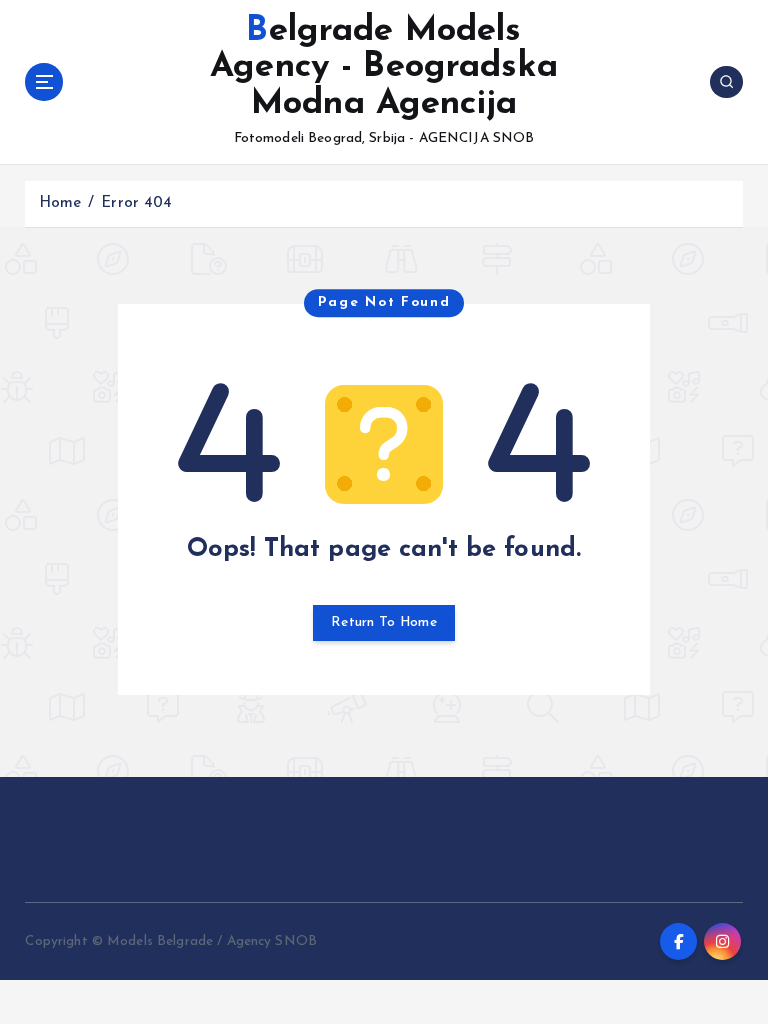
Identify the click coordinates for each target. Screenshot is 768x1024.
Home (60, 203)
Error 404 (136, 203)
